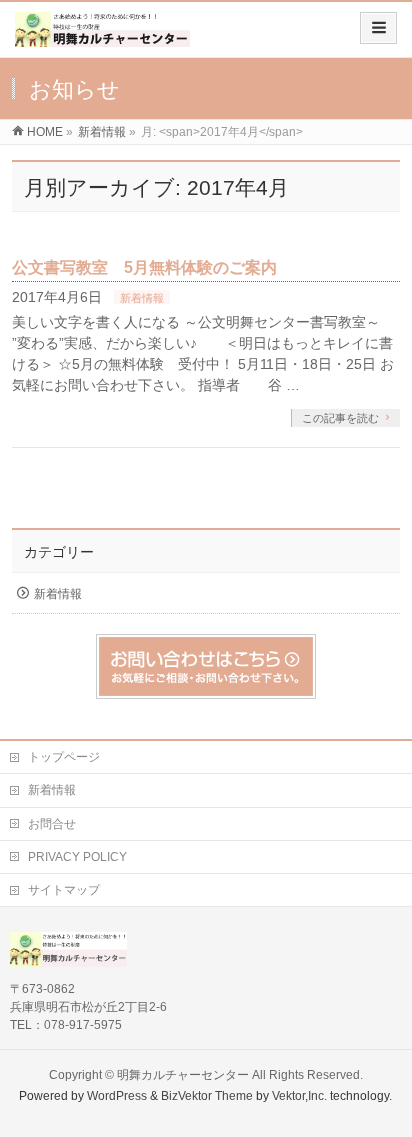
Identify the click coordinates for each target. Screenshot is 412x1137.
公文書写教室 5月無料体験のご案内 (144, 267)
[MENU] (378, 28)
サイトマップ (64, 890)
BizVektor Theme (207, 1096)
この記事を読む (340, 418)
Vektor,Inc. (299, 1096)
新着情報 (142, 298)
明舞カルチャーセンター (183, 1075)
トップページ (64, 757)
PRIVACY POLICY (77, 857)
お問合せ (52, 824)
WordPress (117, 1096)
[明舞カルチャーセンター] (102, 36)
